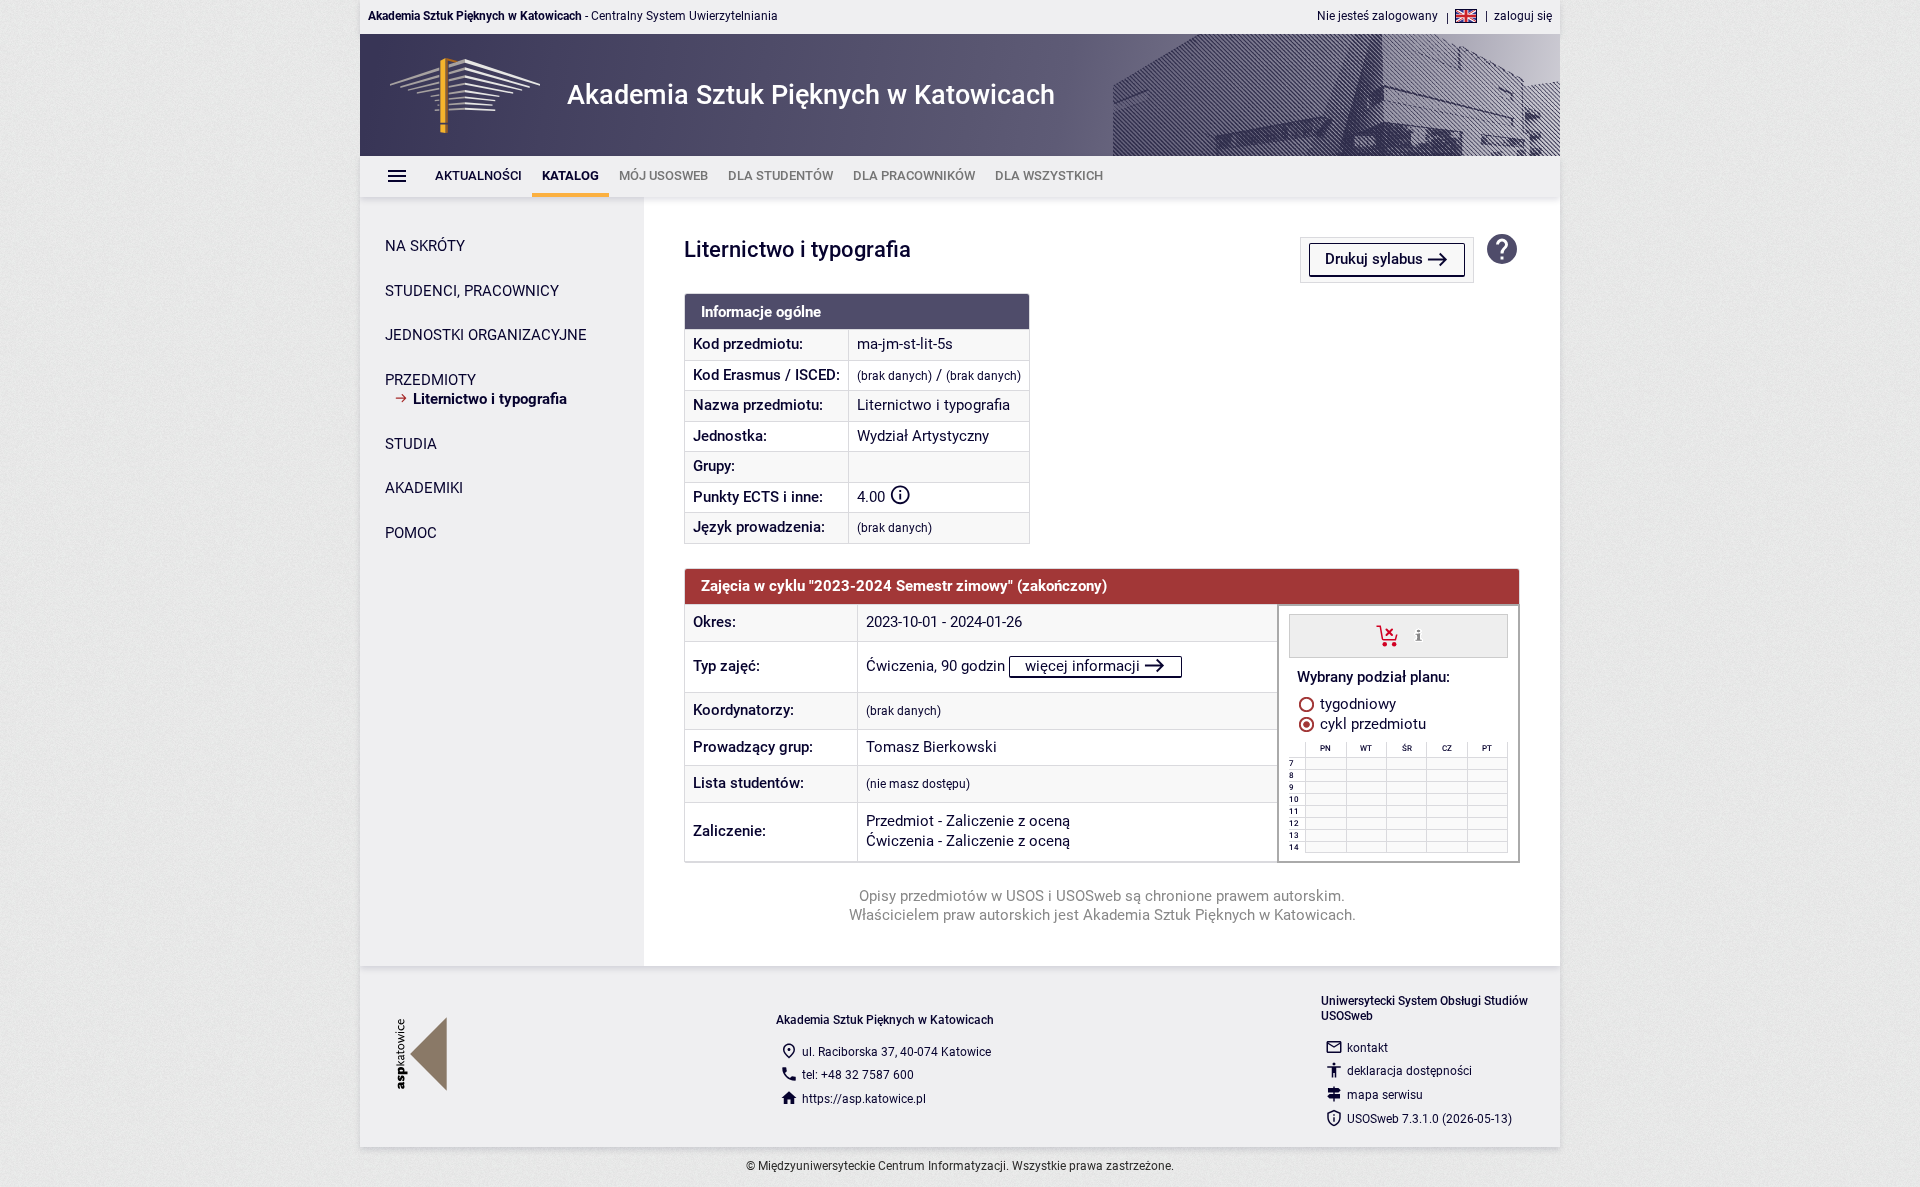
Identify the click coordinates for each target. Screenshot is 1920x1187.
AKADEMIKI (424, 488)
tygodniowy (1356, 704)
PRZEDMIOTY (430, 380)
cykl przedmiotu (1371, 724)
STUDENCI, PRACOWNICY (472, 291)
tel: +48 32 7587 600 (858, 1075)
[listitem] (478, 176)
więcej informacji (1082, 666)
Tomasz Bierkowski (931, 747)
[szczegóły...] (1418, 635)
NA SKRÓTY (425, 246)
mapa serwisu (1385, 1095)
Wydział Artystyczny (923, 436)
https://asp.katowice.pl (864, 1099)
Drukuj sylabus (1374, 259)
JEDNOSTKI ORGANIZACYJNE (486, 335)
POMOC (411, 533)
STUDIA (411, 444)
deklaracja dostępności (1409, 1071)
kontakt (1367, 1048)
